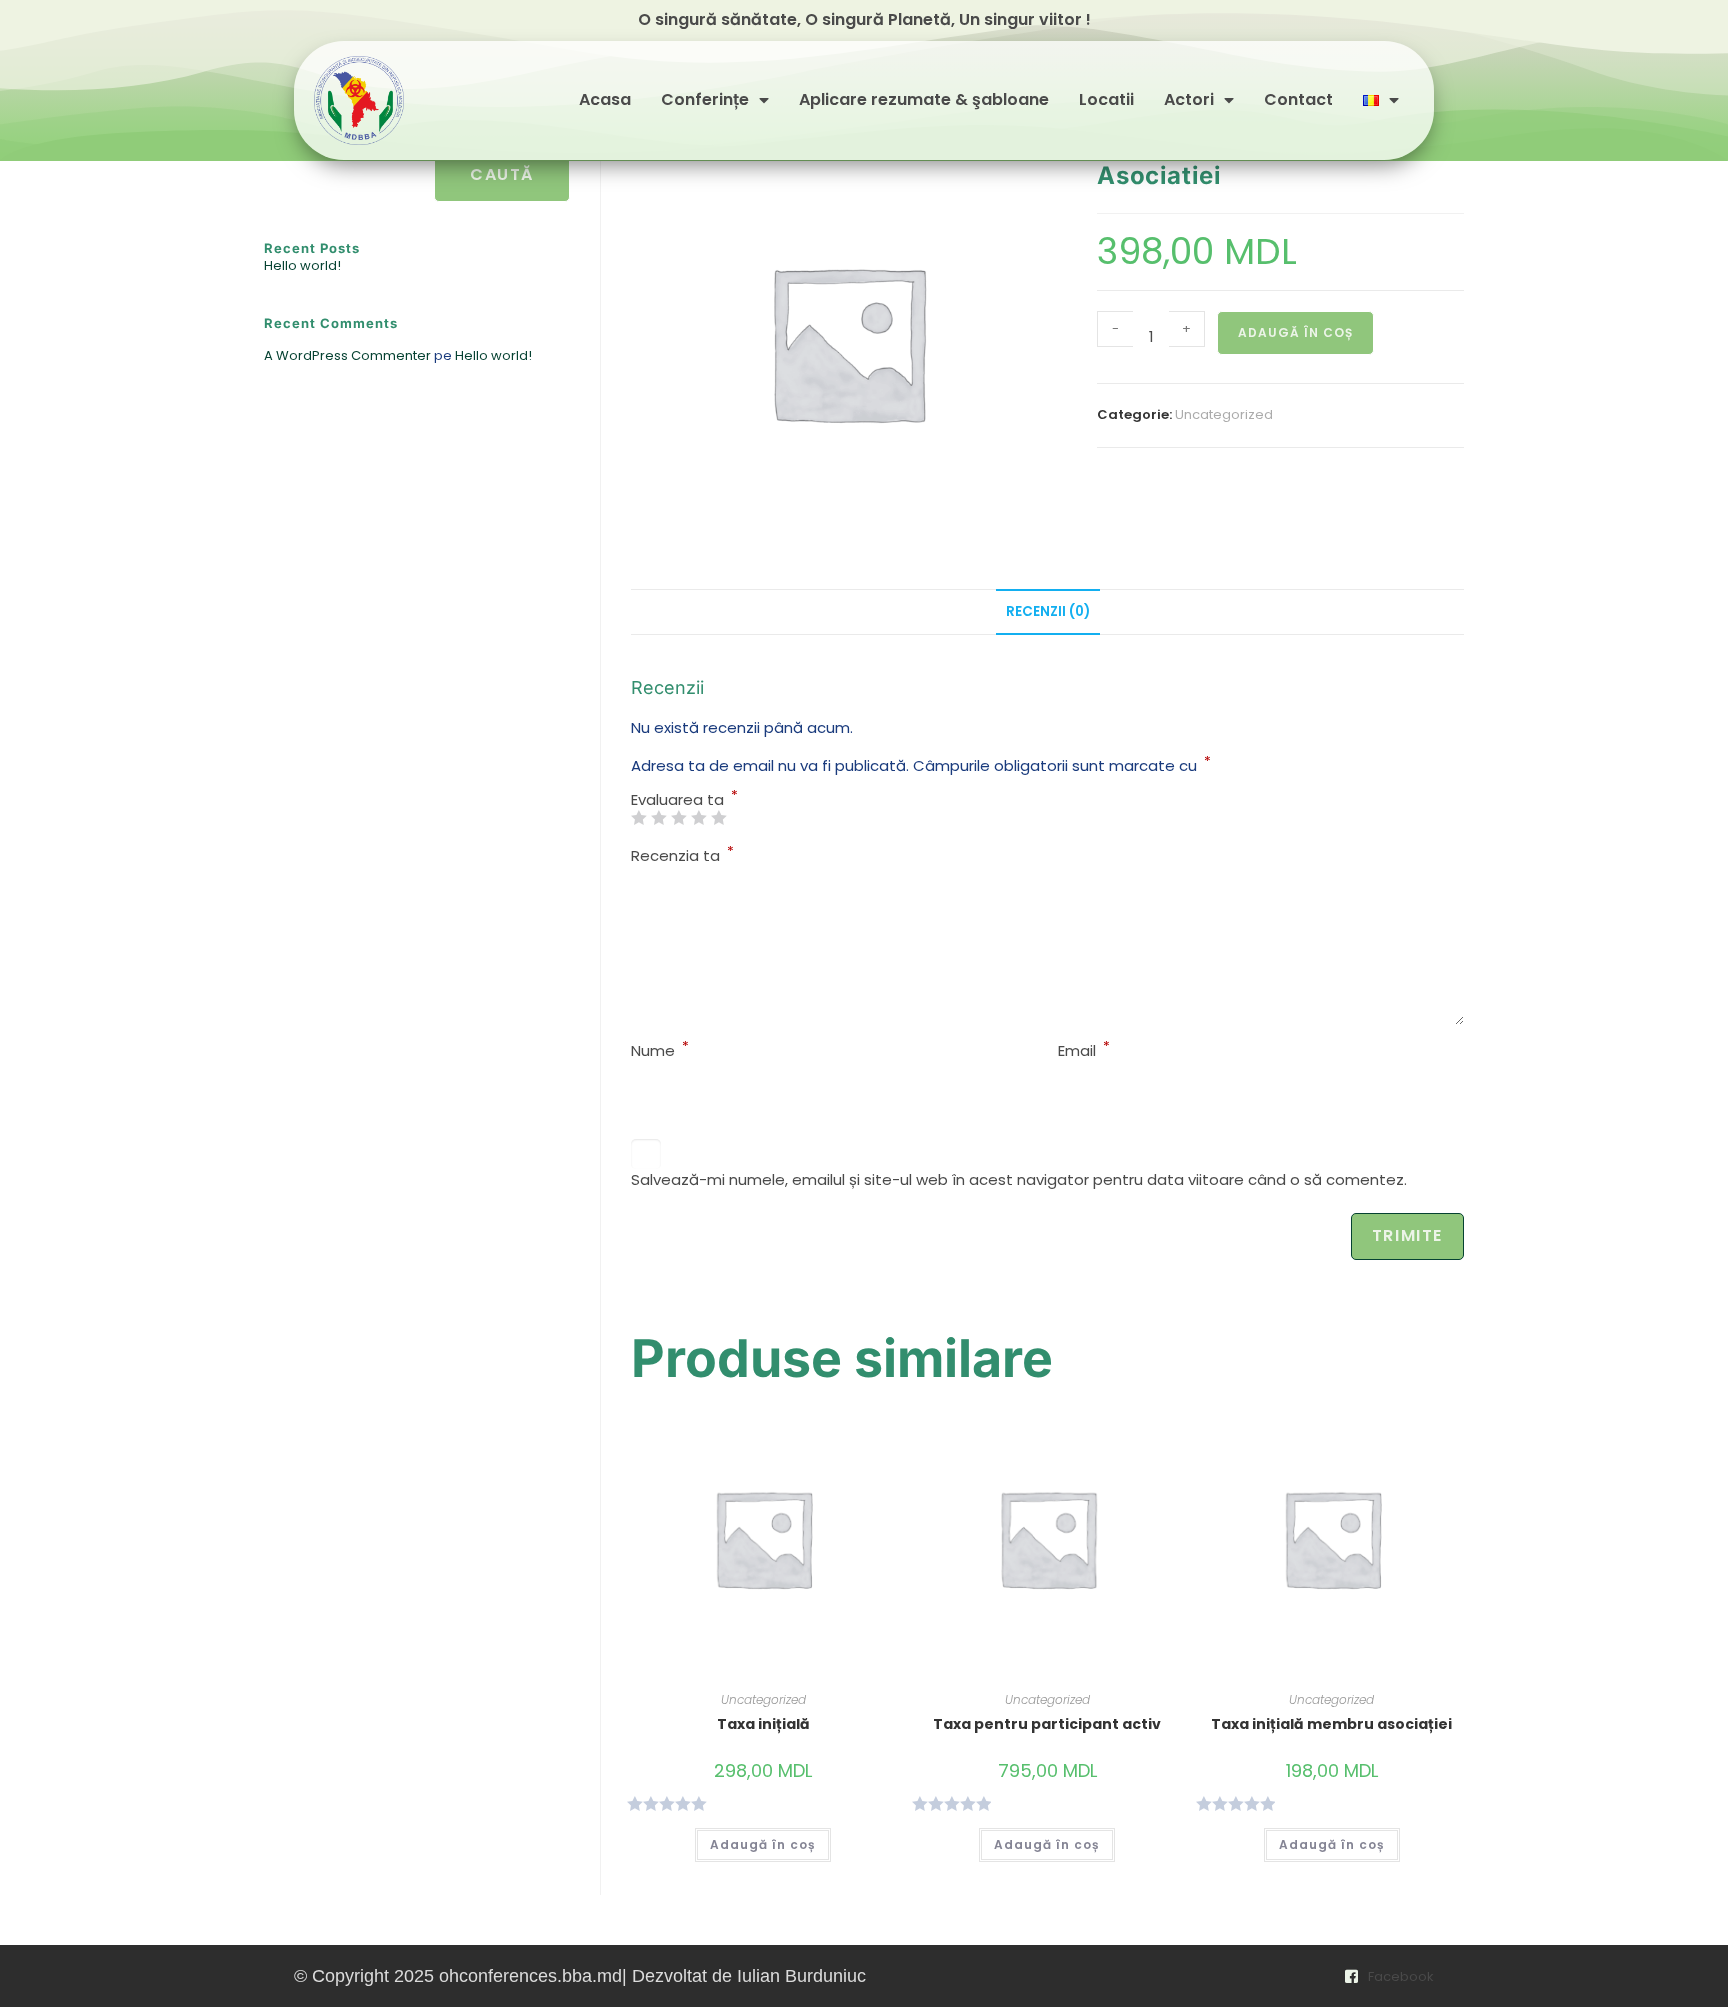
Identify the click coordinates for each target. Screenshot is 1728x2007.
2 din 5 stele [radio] (658, 817)
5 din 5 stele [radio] (718, 817)
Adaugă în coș (1295, 332)
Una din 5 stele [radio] (638, 817)
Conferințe (705, 100)
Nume (660, 1050)
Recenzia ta (682, 855)
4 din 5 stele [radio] (698, 817)
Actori (1189, 100)
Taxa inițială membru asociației (1331, 1724)
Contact (1298, 100)
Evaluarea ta (684, 799)
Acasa (605, 100)
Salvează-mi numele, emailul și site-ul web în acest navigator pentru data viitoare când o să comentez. (1019, 1179)
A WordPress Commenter (347, 355)
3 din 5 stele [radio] (678, 817)
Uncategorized (1224, 414)
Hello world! (302, 265)
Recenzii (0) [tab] (1048, 611)
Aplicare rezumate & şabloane (924, 100)
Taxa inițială (763, 1724)
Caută (502, 174)
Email (1084, 1050)
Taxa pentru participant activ (1047, 1724)
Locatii (1106, 100)
